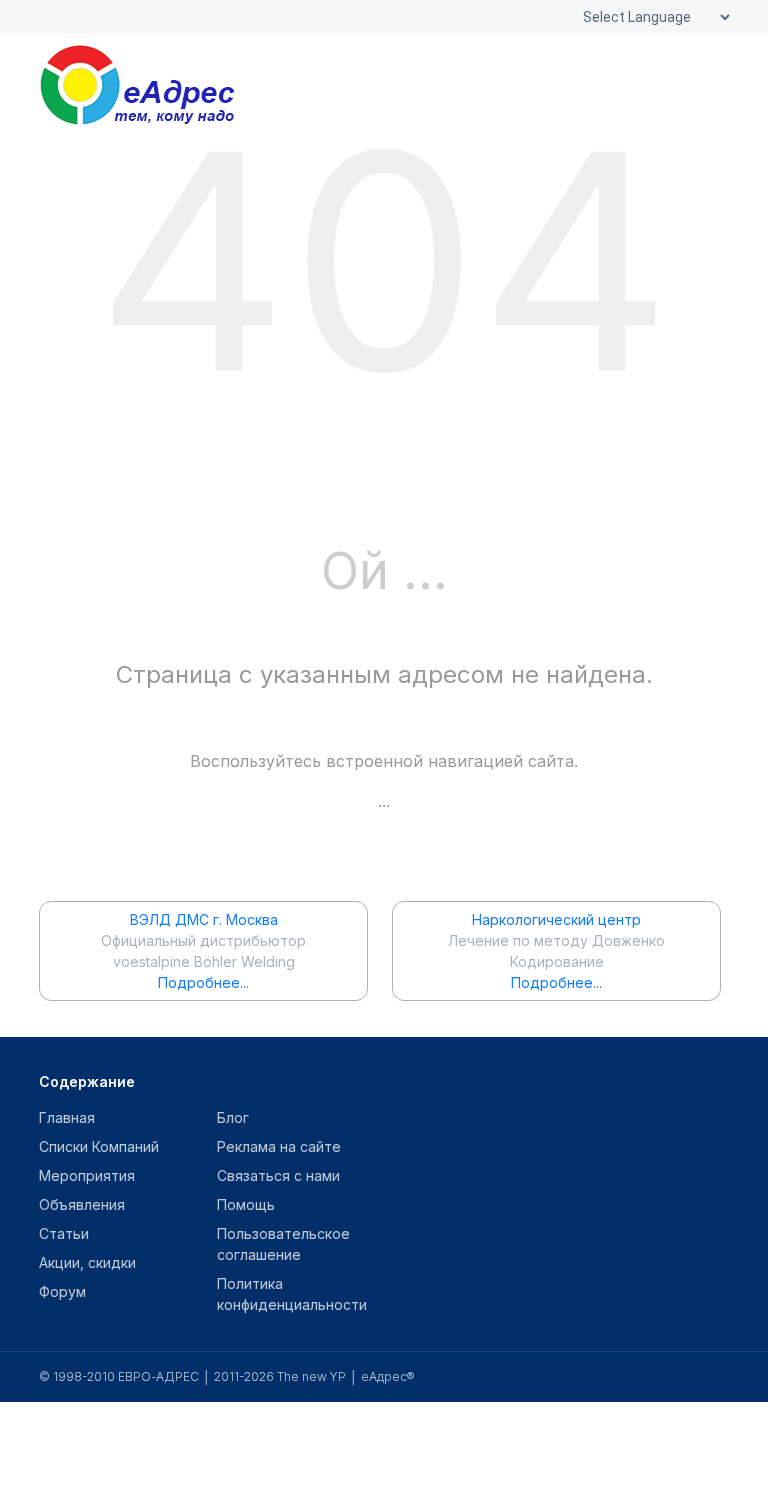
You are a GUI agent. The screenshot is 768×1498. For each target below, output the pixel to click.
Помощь (246, 1204)
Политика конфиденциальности (292, 1294)
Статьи (64, 1233)
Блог (233, 1117)
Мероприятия (87, 1175)
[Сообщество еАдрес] (164, 85)
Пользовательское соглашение (283, 1244)
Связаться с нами (278, 1175)
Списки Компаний (99, 1146)
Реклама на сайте (279, 1146)
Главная (67, 1117)
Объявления (82, 1204)
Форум (62, 1291)
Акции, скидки (87, 1262)
